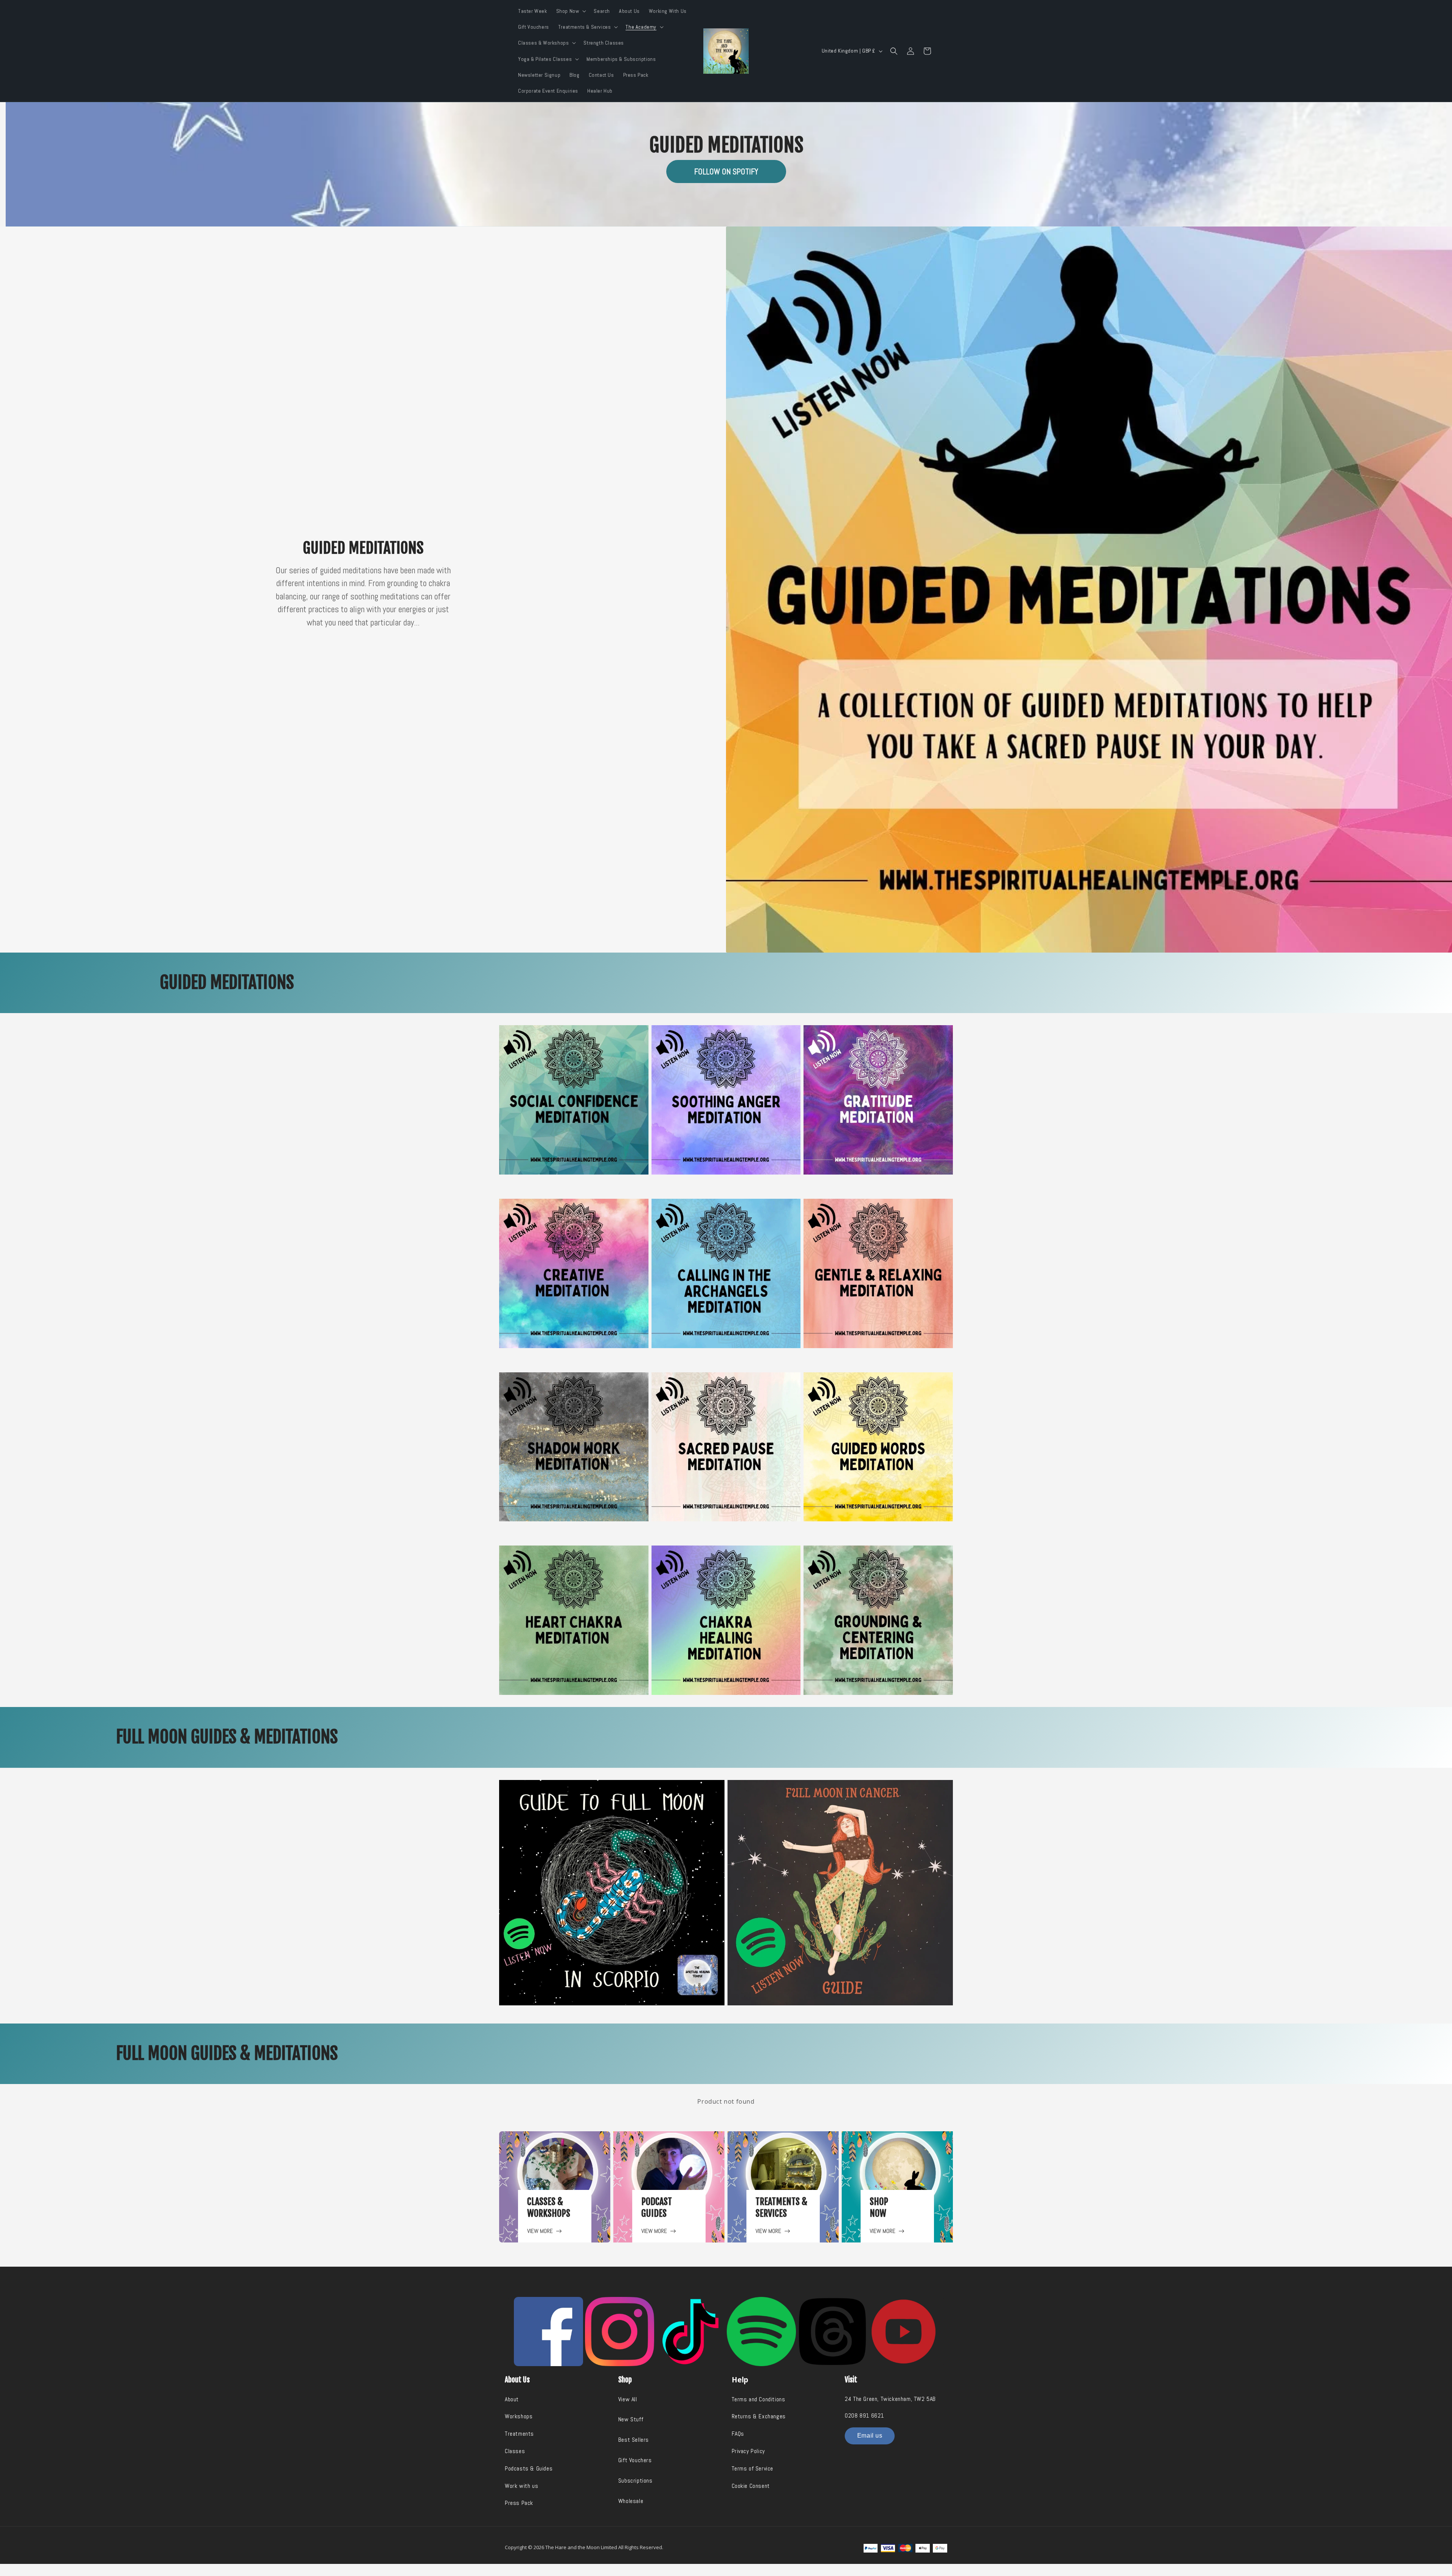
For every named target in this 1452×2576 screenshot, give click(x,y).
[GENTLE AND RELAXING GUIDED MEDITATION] (878, 1273)
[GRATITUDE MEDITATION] (878, 1099)
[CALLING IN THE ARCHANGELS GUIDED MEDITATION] (726, 1273)
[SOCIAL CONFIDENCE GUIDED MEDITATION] (574, 1099)
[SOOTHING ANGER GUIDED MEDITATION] (726, 1099)
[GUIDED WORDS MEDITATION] (878, 1446)
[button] (571, 11)
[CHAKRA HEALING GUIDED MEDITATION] (726, 1620)
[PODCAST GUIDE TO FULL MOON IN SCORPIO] (612, 1892)
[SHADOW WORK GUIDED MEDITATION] (574, 1446)
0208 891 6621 (864, 2415)
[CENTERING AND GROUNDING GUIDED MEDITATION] (878, 1620)
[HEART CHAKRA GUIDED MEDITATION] (574, 1620)
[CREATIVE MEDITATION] (574, 1273)
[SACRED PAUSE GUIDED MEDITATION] (726, 1446)
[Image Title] (548, 2332)
